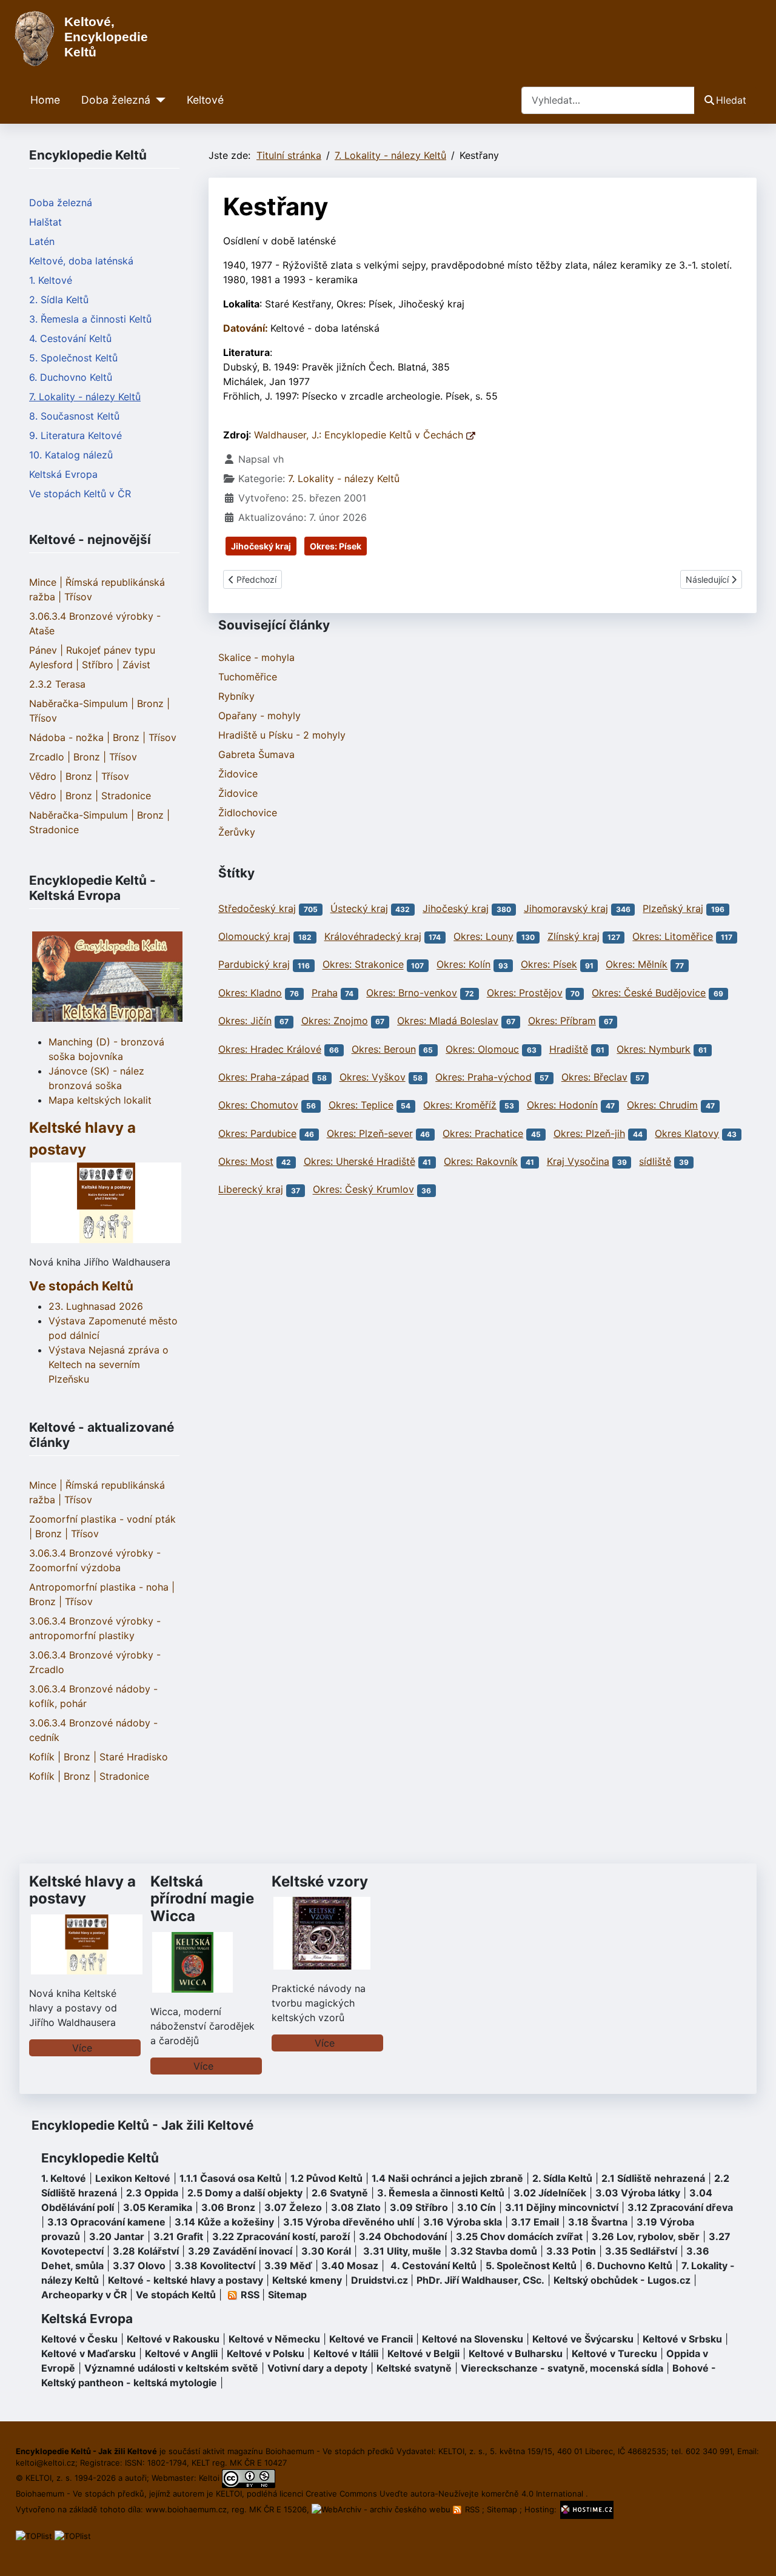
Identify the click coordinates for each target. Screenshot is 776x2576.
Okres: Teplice (361, 1105)
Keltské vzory (320, 1881)
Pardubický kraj (254, 965)
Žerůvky (237, 832)
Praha (325, 993)
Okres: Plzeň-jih (589, 1133)
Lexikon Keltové (133, 2178)
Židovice (238, 774)
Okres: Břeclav (594, 1077)
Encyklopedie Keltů (100, 2158)
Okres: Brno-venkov (412, 993)
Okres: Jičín (245, 1021)
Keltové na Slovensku (473, 2339)
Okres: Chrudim (662, 1105)
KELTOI (229, 2494)
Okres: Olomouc (482, 1049)
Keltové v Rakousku (173, 2339)
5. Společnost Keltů (73, 358)
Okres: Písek (336, 546)
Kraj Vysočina (578, 1161)
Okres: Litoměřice (673, 936)
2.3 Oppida (152, 2193)
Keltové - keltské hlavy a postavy (186, 2280)
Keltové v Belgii (423, 2353)
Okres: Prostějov (525, 993)
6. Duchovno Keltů (71, 377)
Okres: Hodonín (562, 1105)
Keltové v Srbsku (682, 2339)
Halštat (45, 222)
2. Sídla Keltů (59, 300)
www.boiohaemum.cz (186, 2509)
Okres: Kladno (250, 993)
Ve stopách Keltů (81, 1286)
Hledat (731, 100)
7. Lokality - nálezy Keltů (85, 397)
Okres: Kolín (463, 965)
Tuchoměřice (248, 677)
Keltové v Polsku (266, 2353)
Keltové (205, 100)
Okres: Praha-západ (264, 1077)
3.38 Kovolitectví (215, 2266)
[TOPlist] (34, 2535)
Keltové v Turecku (614, 2353)
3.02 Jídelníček (550, 2193)
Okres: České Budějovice (649, 993)
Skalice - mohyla (256, 657)
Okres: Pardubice (257, 1133)
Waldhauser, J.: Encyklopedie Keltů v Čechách (360, 435)
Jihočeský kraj (261, 546)
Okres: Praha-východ (483, 1077)
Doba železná (116, 100)
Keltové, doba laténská (81, 261)
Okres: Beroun (384, 1049)
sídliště (655, 1161)
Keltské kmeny (307, 2280)
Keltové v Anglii (181, 2353)
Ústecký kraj (359, 908)
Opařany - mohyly (259, 716)
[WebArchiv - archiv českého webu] (382, 2509)
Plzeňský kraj (673, 908)
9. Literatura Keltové (75, 435)
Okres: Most (246, 1161)
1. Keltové (51, 280)
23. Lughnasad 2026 (96, 1306)
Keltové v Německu (274, 2339)
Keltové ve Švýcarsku (583, 2339)
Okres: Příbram (562, 1021)
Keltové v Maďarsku (89, 2353)
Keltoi (209, 2478)
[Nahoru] (755, 2554)
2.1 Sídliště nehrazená (653, 2178)
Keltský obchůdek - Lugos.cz (622, 2280)
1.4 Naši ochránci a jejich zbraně (447, 2178)
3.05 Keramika (158, 2207)
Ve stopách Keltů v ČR (80, 494)
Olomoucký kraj (254, 936)
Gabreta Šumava (256, 754)
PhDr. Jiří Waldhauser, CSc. (480, 2280)
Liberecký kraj (251, 1190)
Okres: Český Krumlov (363, 1190)
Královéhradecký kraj (373, 936)
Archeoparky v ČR (84, 2295)
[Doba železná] (158, 100)
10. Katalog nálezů (71, 455)
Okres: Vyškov (373, 1077)
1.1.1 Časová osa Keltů (230, 2178)
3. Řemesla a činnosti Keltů (90, 319)
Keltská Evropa (63, 474)
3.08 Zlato (356, 2207)
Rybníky (236, 696)
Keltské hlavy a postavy (82, 1890)
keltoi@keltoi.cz (45, 2463)
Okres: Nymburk (654, 1049)
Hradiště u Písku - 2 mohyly (282, 735)
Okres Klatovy (687, 1133)
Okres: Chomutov (258, 1105)
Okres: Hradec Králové (270, 1049)
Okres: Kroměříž (460, 1105)
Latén (42, 241)
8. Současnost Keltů (74, 416)
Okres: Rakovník (481, 1161)
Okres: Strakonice (363, 965)
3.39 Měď (288, 2266)
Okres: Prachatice (483, 1133)
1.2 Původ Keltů (326, 2178)
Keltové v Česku (79, 2339)
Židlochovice (248, 813)
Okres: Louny (483, 936)
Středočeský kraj (257, 908)
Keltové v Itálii (346, 2353)
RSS (472, 2509)
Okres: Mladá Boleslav (448, 1021)
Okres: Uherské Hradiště (360, 1161)
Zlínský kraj (574, 936)
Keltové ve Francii (371, 2339)
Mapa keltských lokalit (100, 1100)
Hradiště (569, 1049)
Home (45, 100)
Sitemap (287, 2295)
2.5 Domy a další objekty (245, 2193)
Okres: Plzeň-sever (370, 1133)
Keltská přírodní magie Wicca (202, 1899)
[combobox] (608, 100)
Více (82, 2048)
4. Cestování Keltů (70, 338)
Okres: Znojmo (335, 1021)
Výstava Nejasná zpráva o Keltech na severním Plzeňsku (109, 1364)
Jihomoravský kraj (566, 908)
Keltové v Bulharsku (516, 2353)
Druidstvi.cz (380, 2280)
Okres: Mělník (637, 965)
